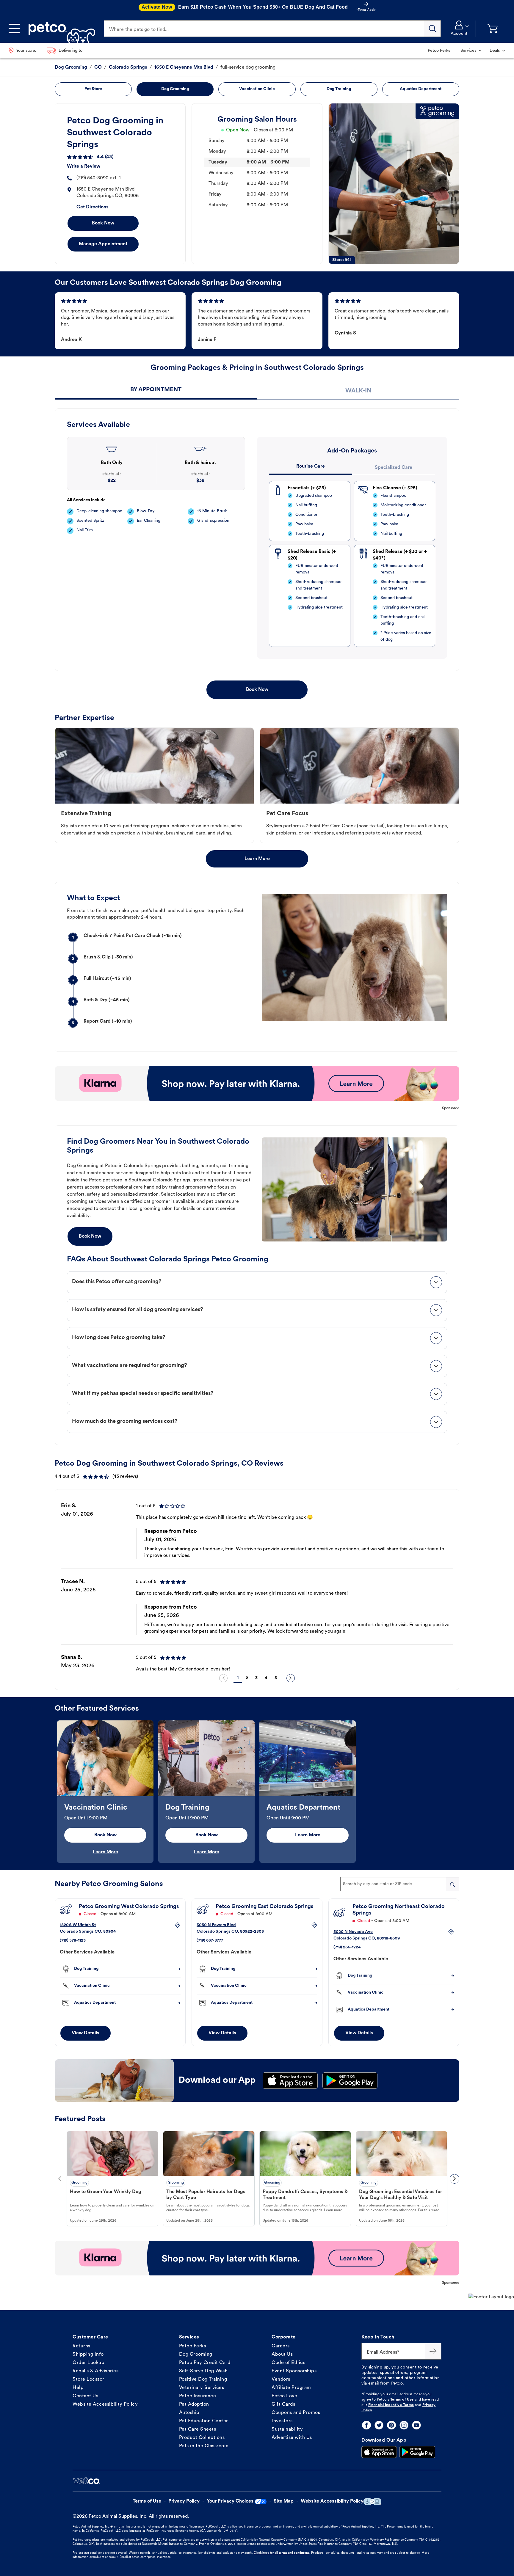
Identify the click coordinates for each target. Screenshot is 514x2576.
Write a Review (84, 166)
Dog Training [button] (339, 89)
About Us (282, 2355)
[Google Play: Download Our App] (417, 2452)
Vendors (281, 2379)
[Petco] (60, 29)
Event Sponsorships (294, 2371)
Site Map (284, 2501)
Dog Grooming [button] (175, 89)
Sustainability (287, 2429)
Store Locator (88, 2379)
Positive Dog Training (203, 2379)
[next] (291, 1678)
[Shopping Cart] (493, 29)
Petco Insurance (198, 2396)
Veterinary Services (202, 2388)
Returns (82, 2346)
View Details (86, 2033)
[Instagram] (404, 2425)
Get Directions (93, 207)
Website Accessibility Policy (105, 2404)
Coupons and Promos (296, 2413)
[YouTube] (416, 2425)
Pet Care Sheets (198, 2429)
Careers (281, 2346)
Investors (282, 2421)
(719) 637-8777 (210, 1941)
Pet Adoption (194, 2404)
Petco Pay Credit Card (205, 2363)
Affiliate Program (291, 2388)
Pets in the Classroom (204, 2446)
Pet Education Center (204, 2421)
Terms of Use (402, 2400)
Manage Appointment (103, 244)
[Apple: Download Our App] (379, 2452)
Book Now (103, 223)
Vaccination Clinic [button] (257, 89)
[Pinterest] (391, 2425)
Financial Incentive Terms (391, 2405)
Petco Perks (193, 2346)
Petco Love (284, 2396)
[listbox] (257, 1582)
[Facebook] (366, 2425)
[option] (257, 1582)
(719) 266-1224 (347, 1947)
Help (78, 2388)
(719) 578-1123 (73, 1941)
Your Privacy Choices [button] (230, 2501)
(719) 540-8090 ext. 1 (99, 178)
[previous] (223, 1678)
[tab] (156, 390)
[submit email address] (433, 2351)
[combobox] (400, 1884)
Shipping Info (88, 2355)
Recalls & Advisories (95, 2371)
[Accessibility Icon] (372, 2502)
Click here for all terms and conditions (281, 2553)
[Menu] (14, 29)
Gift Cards (283, 2404)
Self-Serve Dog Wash (203, 2371)
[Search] (432, 29)
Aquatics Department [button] (421, 89)
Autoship (189, 2413)
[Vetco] (86, 2481)
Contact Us (85, 2396)
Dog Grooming (196, 2355)
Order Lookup (88, 2363)
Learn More (257, 859)
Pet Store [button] (93, 89)
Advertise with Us (292, 2438)
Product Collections (202, 2438)
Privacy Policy (184, 2501)
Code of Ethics (288, 2363)
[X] (379, 2425)
